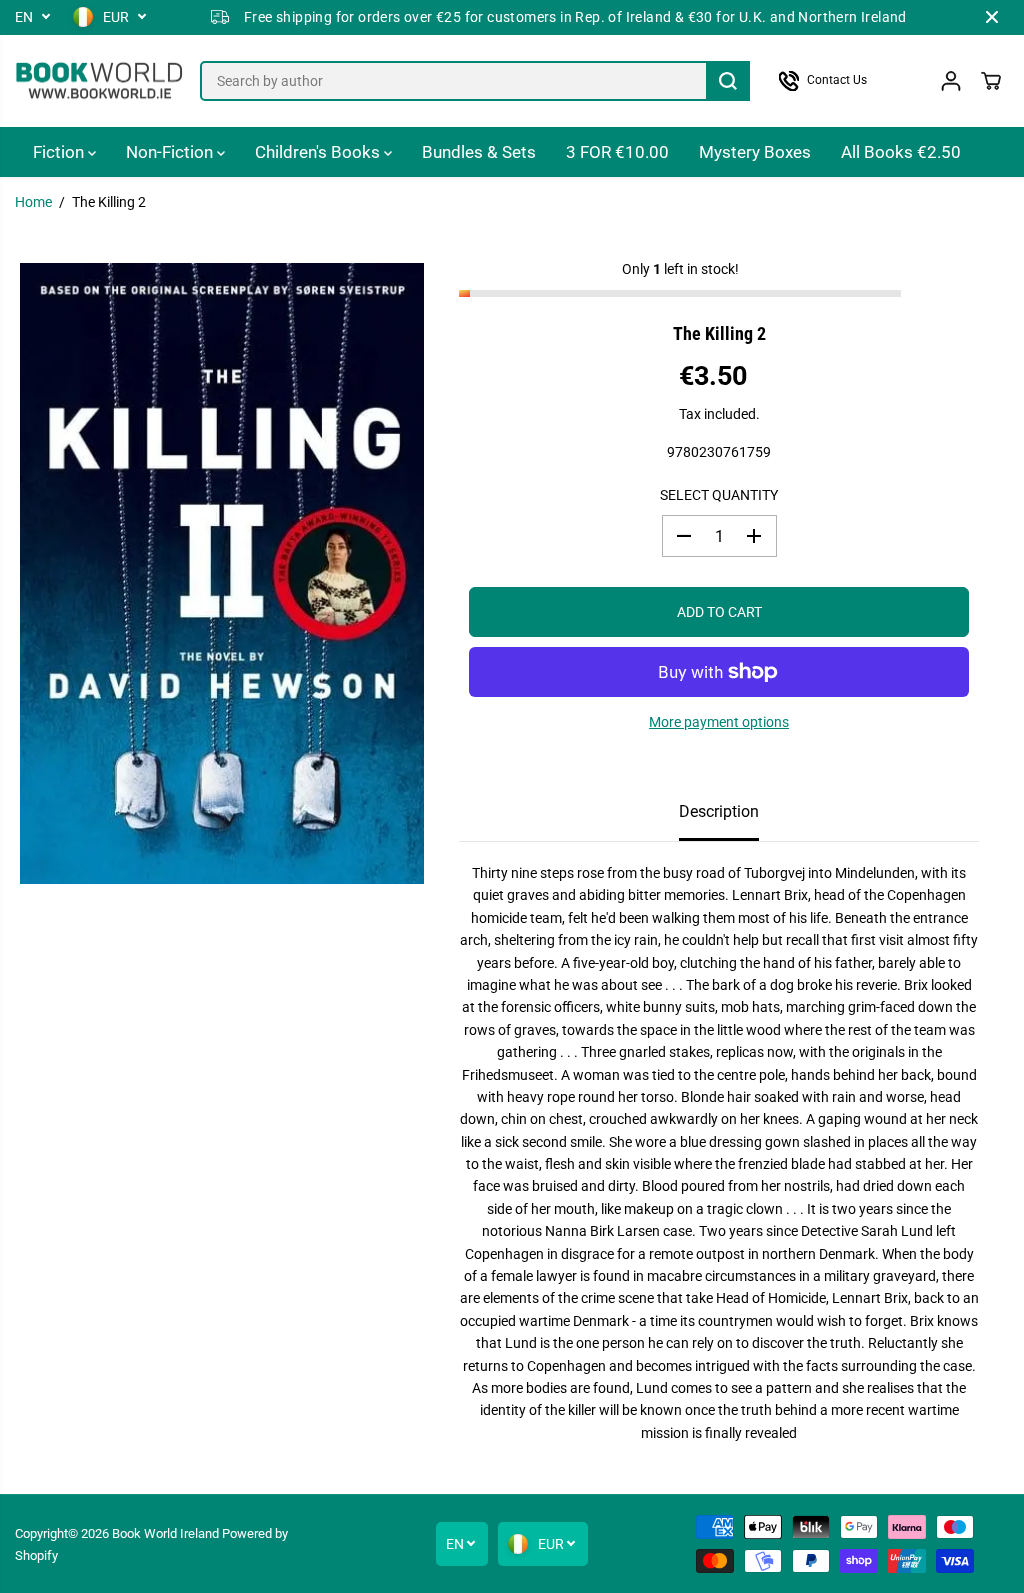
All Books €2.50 (901, 152)
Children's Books (319, 152)
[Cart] (991, 81)
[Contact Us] (844, 81)
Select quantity (719, 495)
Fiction (60, 152)
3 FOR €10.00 (617, 152)
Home (33, 202)
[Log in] (951, 81)
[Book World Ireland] (100, 81)
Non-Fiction (171, 152)
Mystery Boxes (755, 152)
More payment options (719, 722)
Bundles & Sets (479, 152)
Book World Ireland (165, 1533)
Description (719, 811)
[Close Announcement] (992, 17)
